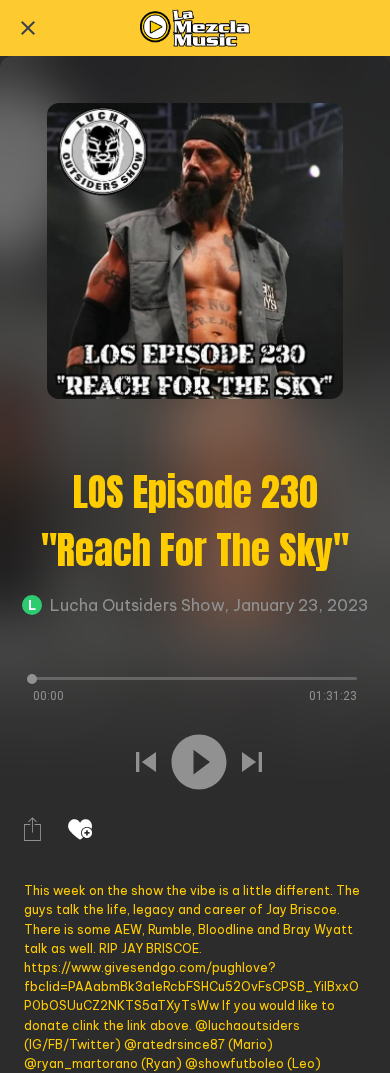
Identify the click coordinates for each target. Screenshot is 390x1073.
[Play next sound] (252, 762)
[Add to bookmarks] (80, 829)
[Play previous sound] (146, 762)
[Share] (32, 829)
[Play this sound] (199, 762)
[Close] (28, 28)
